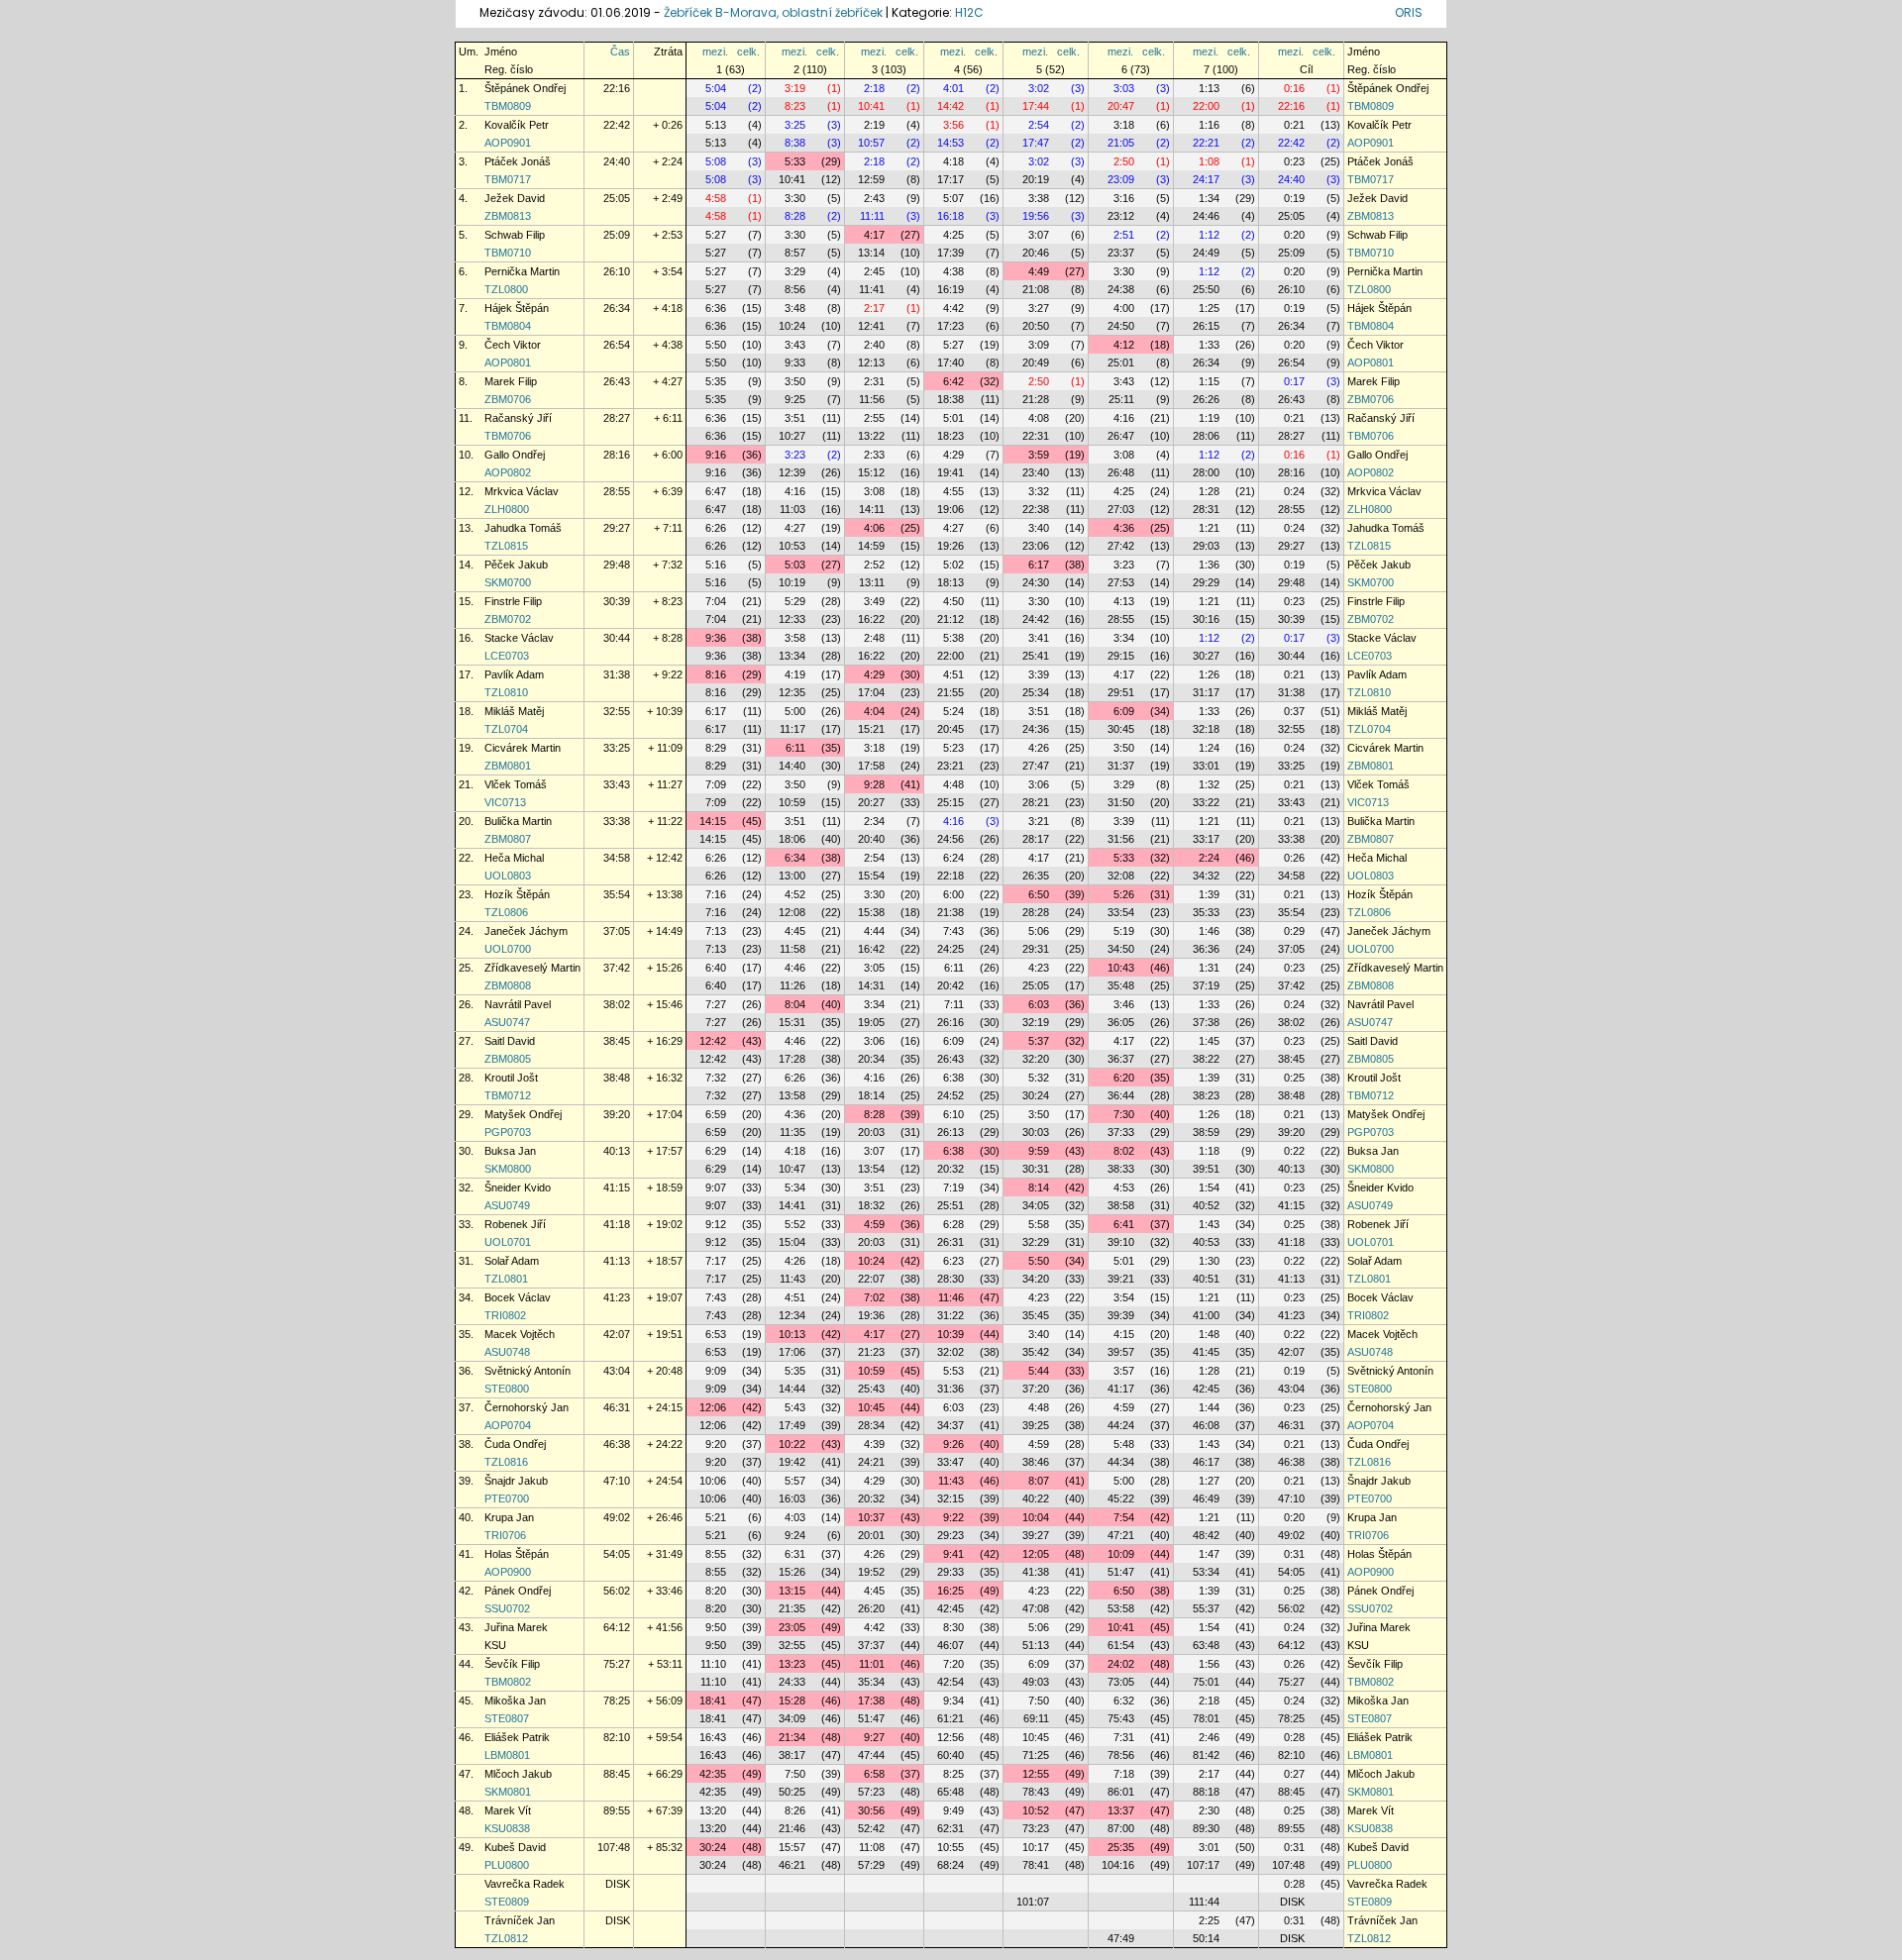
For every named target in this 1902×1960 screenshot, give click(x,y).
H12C (969, 12)
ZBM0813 (508, 216)
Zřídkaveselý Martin (532, 968)
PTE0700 (507, 1498)
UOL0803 (508, 876)
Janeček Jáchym (526, 931)
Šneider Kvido (518, 1187)
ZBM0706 (508, 399)
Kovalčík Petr (517, 125)
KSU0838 (507, 1828)
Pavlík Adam (514, 674)
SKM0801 (508, 1792)
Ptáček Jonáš (518, 161)
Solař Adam (512, 1261)
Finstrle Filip (513, 601)
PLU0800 (507, 1865)
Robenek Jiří (515, 1224)
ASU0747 (507, 1022)
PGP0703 (508, 1132)
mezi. (715, 52)
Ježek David (515, 198)
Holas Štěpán (517, 1554)
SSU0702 (507, 1608)
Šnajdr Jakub (516, 1481)
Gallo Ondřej (515, 455)
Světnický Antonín (528, 1371)
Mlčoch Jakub (518, 1774)
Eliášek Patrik (517, 1737)
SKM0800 (508, 1169)
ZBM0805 (508, 1059)
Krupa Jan (509, 1517)
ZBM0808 (508, 985)
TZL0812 (506, 1938)
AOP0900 (508, 1572)
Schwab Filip (515, 235)
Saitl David (510, 1041)
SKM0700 (508, 582)
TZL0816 (506, 1462)
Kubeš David (515, 1847)
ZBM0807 (508, 839)
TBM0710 (508, 253)
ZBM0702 (508, 619)
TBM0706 (508, 436)
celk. (748, 52)
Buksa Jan (510, 1151)
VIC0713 (505, 802)
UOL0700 (508, 949)
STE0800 (507, 1389)
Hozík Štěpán (517, 894)
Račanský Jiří (518, 418)
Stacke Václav (519, 638)
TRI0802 (505, 1315)
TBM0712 (508, 1095)
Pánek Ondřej (518, 1591)
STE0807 (507, 1718)
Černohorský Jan (527, 1407)
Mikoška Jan (515, 1701)
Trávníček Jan (520, 1920)
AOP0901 (508, 143)
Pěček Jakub (516, 565)
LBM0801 (507, 1755)
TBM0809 (508, 106)
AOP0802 (508, 472)
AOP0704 (508, 1425)
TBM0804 (508, 326)
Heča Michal (514, 858)
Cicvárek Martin (523, 748)
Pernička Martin (522, 271)
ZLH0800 (507, 509)
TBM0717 (508, 179)
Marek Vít (508, 1810)
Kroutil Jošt (511, 1078)
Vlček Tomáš (516, 784)
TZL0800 (506, 289)
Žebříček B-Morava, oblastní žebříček (773, 12)
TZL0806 (506, 912)
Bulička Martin (518, 821)
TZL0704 (506, 729)
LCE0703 (507, 656)
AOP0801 (508, 362)
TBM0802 (508, 1682)
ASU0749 (507, 1205)
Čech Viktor (513, 345)
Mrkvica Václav (522, 491)
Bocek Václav (518, 1297)
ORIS (1409, 12)
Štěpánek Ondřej (525, 88)
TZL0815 (506, 546)
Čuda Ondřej (515, 1444)
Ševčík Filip (512, 1664)
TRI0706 (505, 1535)
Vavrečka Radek (525, 1884)
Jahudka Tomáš (523, 528)
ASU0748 (507, 1352)
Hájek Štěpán (517, 308)
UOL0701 (508, 1242)
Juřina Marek (516, 1627)
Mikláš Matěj (514, 711)
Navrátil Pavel (518, 1004)
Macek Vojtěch (520, 1334)
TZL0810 (506, 692)
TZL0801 (506, 1279)
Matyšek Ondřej (523, 1114)
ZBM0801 (508, 766)
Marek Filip (511, 381)
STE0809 (507, 1902)
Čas (620, 52)
